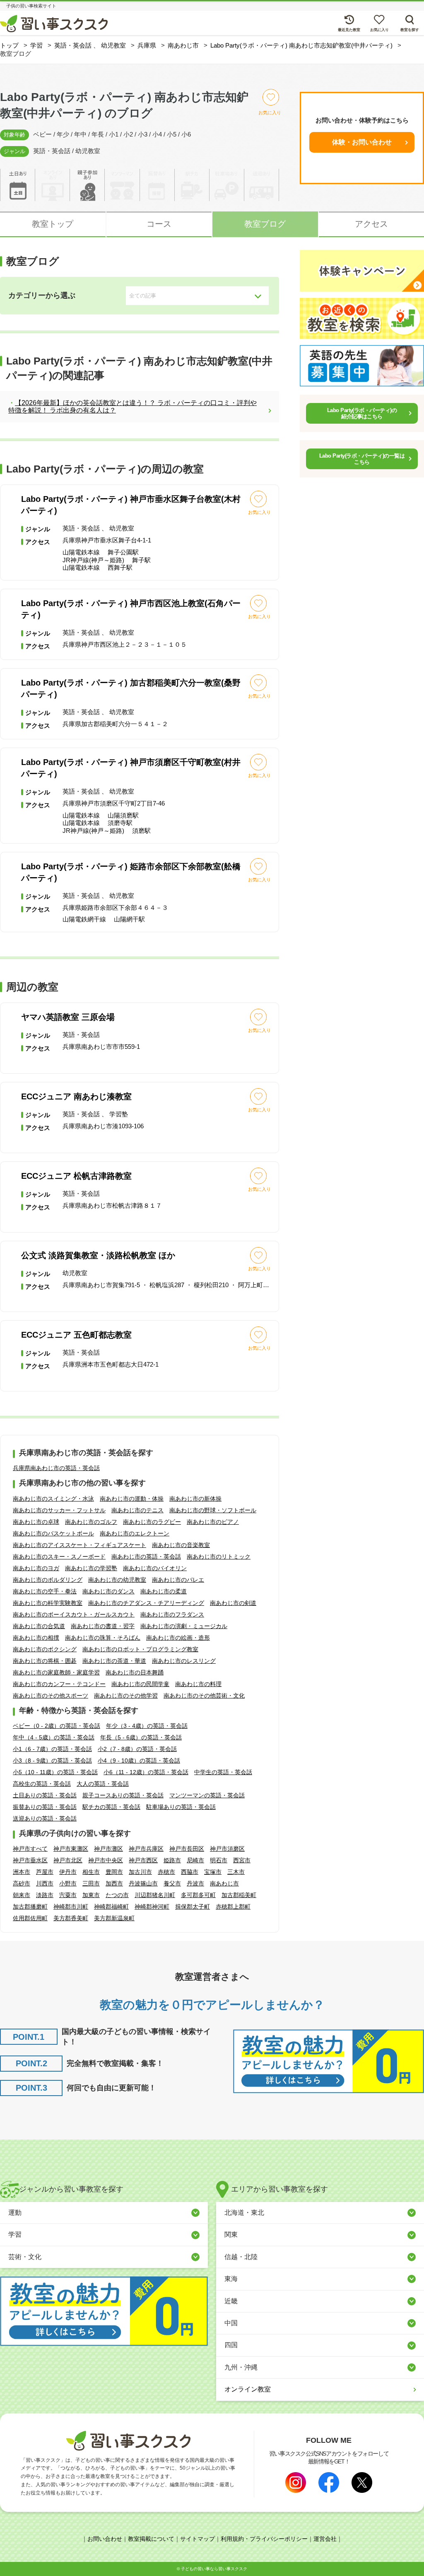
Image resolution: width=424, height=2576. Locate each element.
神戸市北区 (68, 1860)
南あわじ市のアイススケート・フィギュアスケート (79, 1545)
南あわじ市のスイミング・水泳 (53, 1499)
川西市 (45, 1883)
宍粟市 (68, 1895)
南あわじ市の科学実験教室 (48, 1603)
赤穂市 (166, 1872)
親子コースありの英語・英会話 (123, 1795)
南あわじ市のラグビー (152, 1522)
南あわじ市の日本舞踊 (135, 1672)
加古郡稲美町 (239, 1895)
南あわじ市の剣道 (233, 1603)
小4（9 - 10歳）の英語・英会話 (139, 1761)
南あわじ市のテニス (137, 1510)
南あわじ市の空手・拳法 (45, 1591)
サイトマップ (198, 2539)
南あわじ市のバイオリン (155, 1568)
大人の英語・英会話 (103, 1784)
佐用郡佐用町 (30, 1918)
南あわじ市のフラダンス (172, 1614)
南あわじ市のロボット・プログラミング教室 (140, 1649)
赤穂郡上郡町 (233, 1907)
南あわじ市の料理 (198, 1684)
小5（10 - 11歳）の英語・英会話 (55, 1772)
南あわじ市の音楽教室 (181, 1545)
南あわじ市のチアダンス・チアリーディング (146, 1603)
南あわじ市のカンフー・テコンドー (59, 1684)
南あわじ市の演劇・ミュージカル (184, 1626)
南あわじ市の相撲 (36, 1638)
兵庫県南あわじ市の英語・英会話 (56, 1468)
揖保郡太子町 (193, 1907)
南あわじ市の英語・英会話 (146, 1557)
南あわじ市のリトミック (219, 1557)
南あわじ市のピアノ (213, 1522)
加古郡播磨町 (30, 1907)
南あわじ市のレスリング (184, 1661)
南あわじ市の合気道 (39, 1626)
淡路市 (45, 1895)
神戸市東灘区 (71, 1849)
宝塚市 (213, 1872)
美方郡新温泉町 (114, 1918)
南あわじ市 (224, 1883)
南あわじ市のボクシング (45, 1649)
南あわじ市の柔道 (164, 1591)
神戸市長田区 (187, 1849)
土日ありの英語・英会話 (45, 1795)
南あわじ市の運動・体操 (132, 1499)
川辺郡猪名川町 (155, 1895)
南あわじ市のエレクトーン (135, 1533)
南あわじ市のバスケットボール (53, 1533)
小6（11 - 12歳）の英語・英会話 (146, 1772)
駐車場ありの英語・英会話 (181, 1807)
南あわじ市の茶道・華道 (114, 1661)
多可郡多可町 (198, 1895)
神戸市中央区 (106, 1860)
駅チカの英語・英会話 (111, 1807)
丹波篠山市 (143, 1883)
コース (159, 224)
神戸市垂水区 (30, 1860)
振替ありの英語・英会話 (45, 1807)
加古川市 (140, 1872)
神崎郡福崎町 (111, 1907)
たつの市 (117, 1895)
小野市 (68, 1883)
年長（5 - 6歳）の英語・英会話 (141, 1737)
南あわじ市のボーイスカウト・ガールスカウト (74, 1614)
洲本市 (22, 1872)
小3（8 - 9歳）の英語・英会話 (52, 1761)
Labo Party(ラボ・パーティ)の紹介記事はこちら (362, 414)
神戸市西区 (143, 1860)
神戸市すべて (30, 1849)
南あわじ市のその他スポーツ (51, 1696)
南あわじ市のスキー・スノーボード (59, 1557)
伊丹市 (68, 1872)
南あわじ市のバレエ (178, 1580)
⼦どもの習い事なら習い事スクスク (214, 2569)
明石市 (219, 1860)
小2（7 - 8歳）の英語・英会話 (137, 1749)
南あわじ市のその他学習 (126, 1696)
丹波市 (195, 1883)
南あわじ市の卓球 (36, 1522)
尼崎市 (195, 1860)
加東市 (91, 1895)
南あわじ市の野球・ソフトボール (213, 1510)
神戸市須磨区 (227, 1849)
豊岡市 (114, 1872)
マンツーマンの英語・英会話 (207, 1795)
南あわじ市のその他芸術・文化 (204, 1696)
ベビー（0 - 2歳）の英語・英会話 (57, 1726)
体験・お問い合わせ (362, 142)
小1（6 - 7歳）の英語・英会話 (52, 1749)
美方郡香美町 (71, 1918)
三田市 (91, 1883)
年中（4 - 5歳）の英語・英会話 (54, 1737)
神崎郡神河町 (152, 1907)
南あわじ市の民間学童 (140, 1684)
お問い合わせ (105, 2539)
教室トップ (53, 224)
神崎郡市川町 (71, 1907)
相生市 (91, 1872)
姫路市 (172, 1860)
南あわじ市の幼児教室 (117, 1580)
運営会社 (325, 2539)
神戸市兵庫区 (146, 1849)
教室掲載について (151, 2539)
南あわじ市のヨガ (36, 1568)
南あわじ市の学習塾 (91, 1568)
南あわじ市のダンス (108, 1591)
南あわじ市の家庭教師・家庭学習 (56, 1672)
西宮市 (242, 1860)
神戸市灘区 (108, 1849)
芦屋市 (45, 1872)
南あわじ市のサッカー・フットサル (59, 1510)
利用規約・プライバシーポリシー (264, 2539)
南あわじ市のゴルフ (91, 1522)
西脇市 (190, 1872)
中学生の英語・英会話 (223, 1772)
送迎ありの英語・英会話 (45, 1818)
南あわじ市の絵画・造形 (178, 1638)
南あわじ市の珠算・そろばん (103, 1638)
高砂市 (22, 1883)
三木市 (236, 1872)
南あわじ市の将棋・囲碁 (45, 1661)
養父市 (172, 1883)
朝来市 (22, 1895)
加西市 (114, 1883)
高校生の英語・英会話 (42, 1784)
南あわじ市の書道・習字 (103, 1626)
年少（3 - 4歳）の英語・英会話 (147, 1726)
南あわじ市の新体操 (195, 1499)
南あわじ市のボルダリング (48, 1580)
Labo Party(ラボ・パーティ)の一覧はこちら (362, 459)
